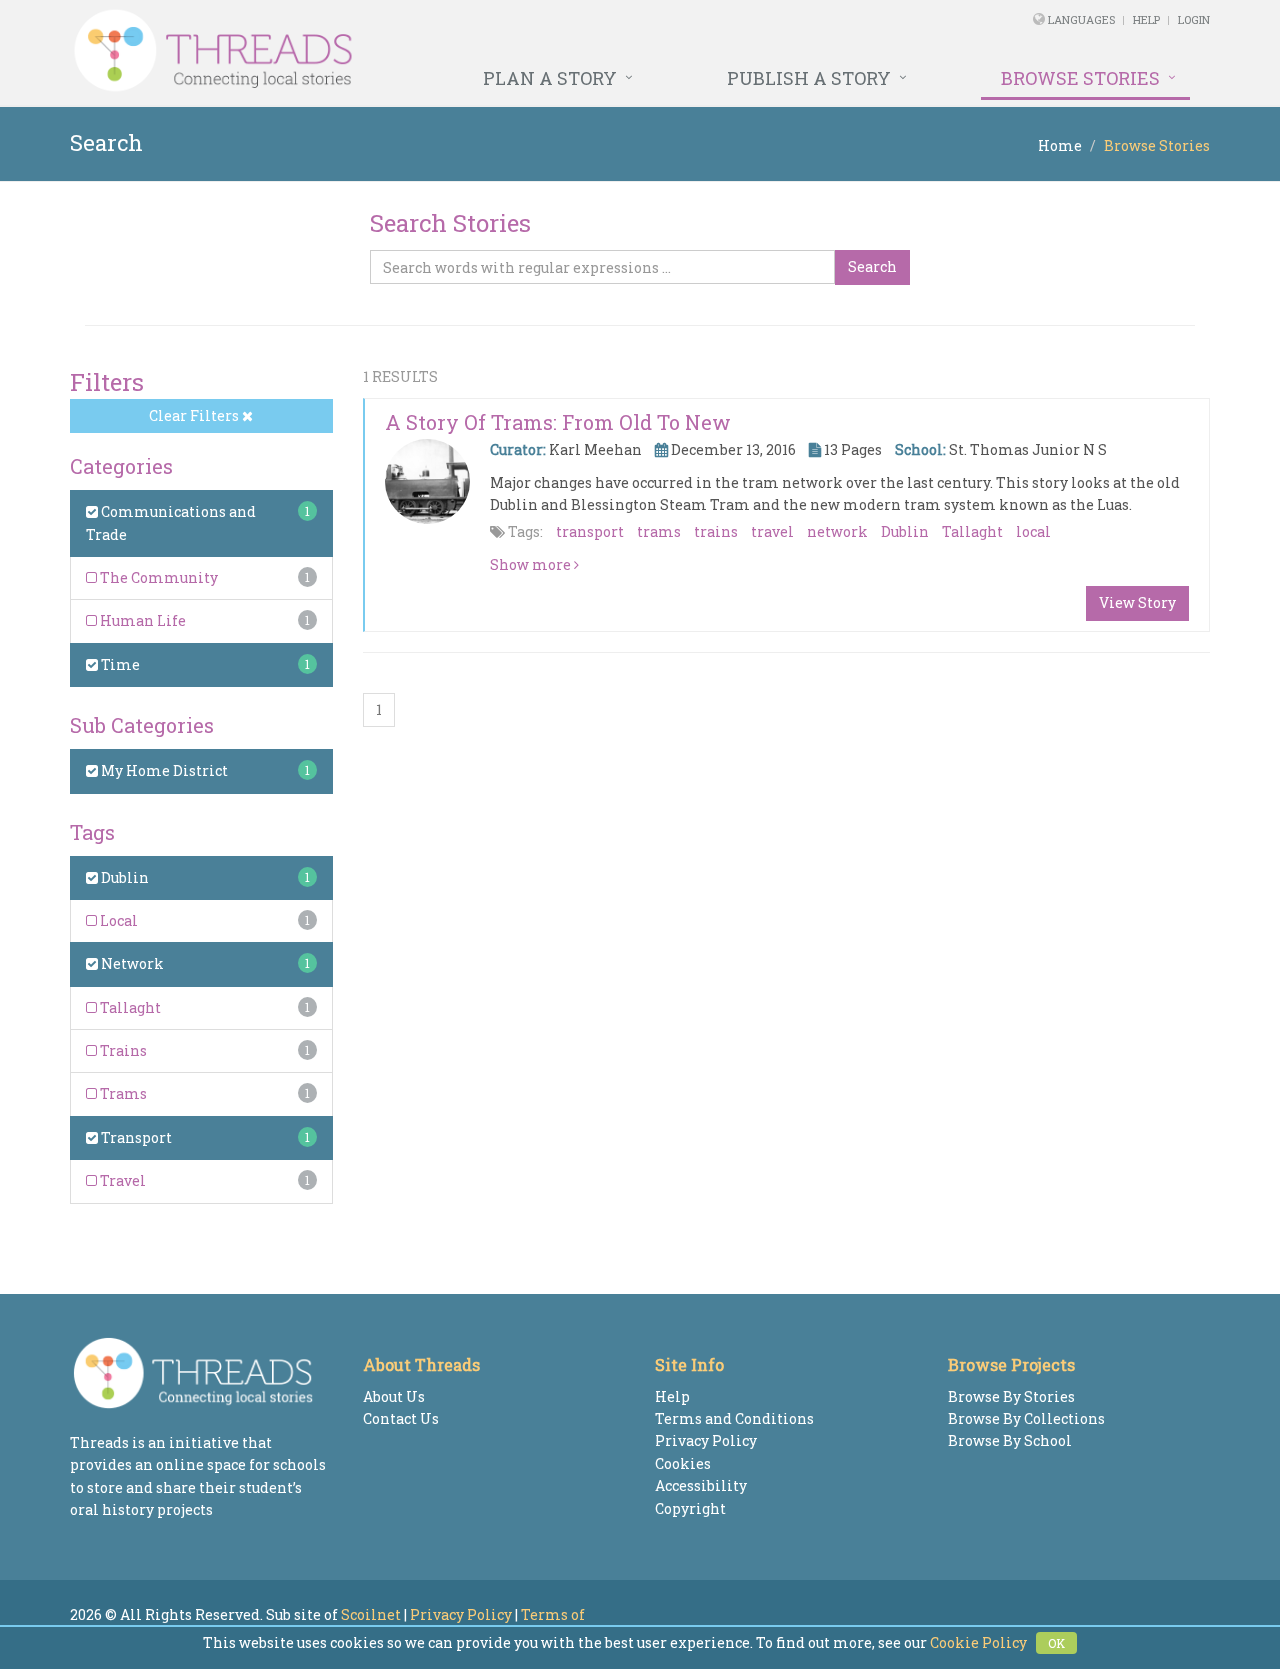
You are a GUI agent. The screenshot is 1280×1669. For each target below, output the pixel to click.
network (837, 531)
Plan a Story (550, 78)
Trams (122, 1093)
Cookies (683, 1463)
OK (1056, 1643)
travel (772, 531)
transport (590, 531)
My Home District (163, 770)
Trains (122, 1050)
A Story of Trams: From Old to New (558, 422)
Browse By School (1010, 1440)
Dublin (123, 877)
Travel (121, 1180)
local (1033, 531)
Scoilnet (371, 1614)
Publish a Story (809, 78)
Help (1146, 19)
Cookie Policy (978, 1642)
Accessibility (701, 1485)
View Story (1137, 602)
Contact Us (401, 1418)
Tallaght (129, 1007)
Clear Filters (195, 415)
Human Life (141, 620)
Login (1194, 19)
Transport (135, 1137)
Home (1060, 145)
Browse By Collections (1026, 1418)
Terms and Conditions (734, 1418)
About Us (394, 1396)
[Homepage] (422, 51)
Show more (532, 564)
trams (659, 531)
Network (131, 963)
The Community (157, 577)
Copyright (690, 1508)
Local (117, 920)
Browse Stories (1080, 78)
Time (119, 664)
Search (872, 266)
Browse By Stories (1011, 1396)
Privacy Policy (706, 1440)
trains (716, 531)
